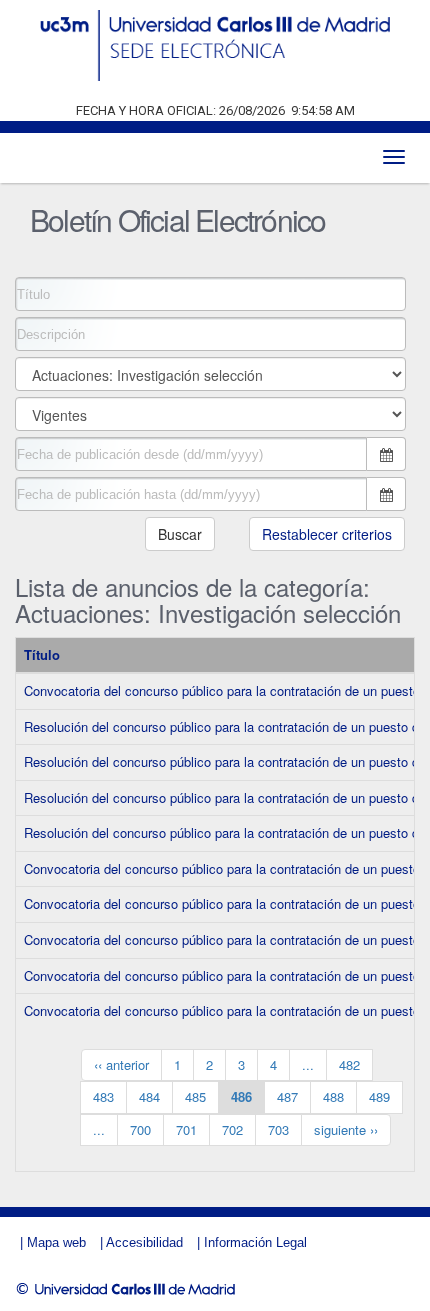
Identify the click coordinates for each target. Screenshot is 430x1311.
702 (232, 1129)
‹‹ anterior (121, 1064)
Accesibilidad (144, 1242)
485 (195, 1096)
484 (149, 1096)
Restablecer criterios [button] (327, 534)
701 (186, 1129)
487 (287, 1096)
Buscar (180, 534)
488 (333, 1096)
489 (379, 1096)
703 (278, 1129)
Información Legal (255, 1242)
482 (349, 1064)
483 (103, 1096)
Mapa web (56, 1242)
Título (42, 654)
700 (140, 1129)
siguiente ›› (346, 1129)
